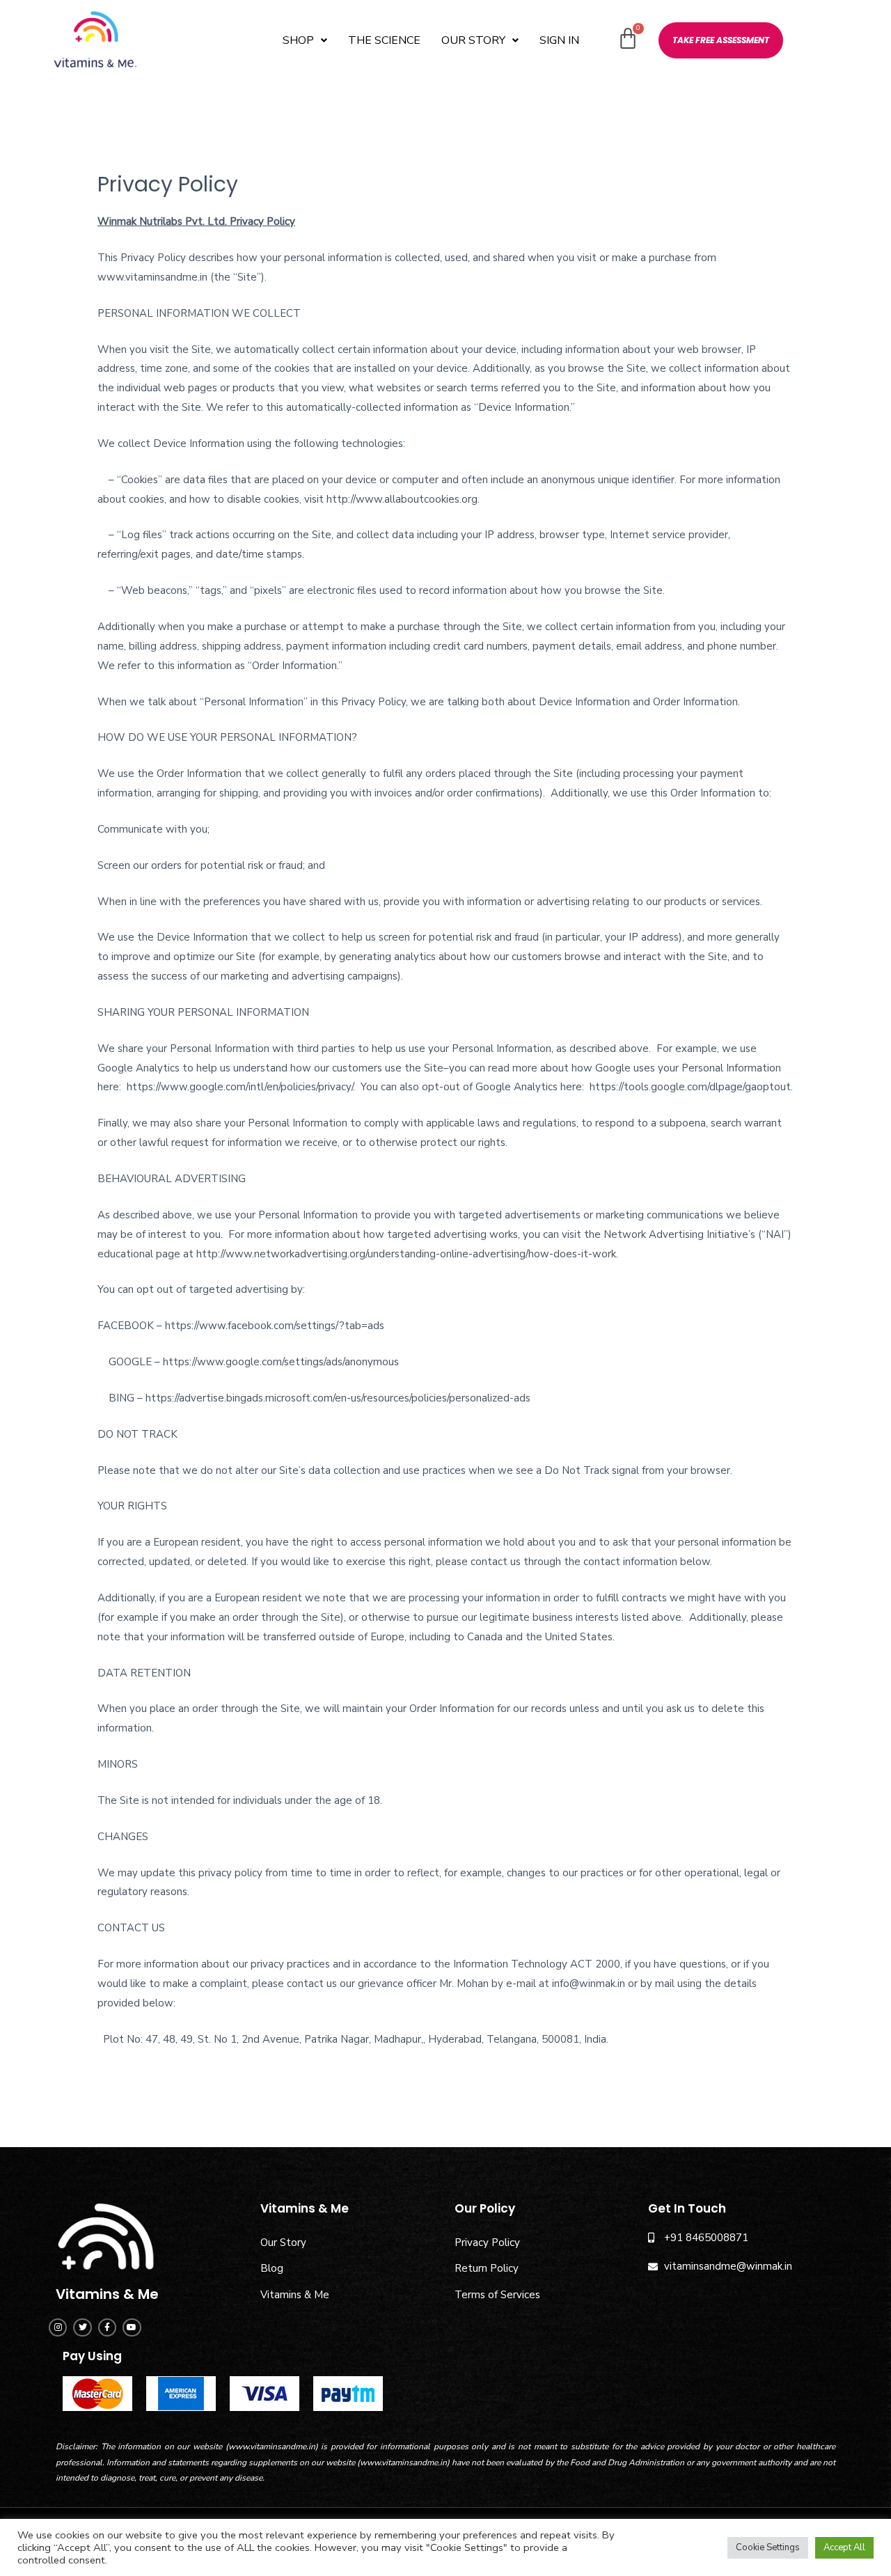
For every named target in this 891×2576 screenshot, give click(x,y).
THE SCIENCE (384, 40)
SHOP (298, 40)
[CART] (628, 39)
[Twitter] (82, 2327)
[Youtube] (132, 2327)
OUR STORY (473, 40)
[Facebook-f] (107, 2327)
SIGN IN (559, 40)
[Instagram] (58, 2327)
